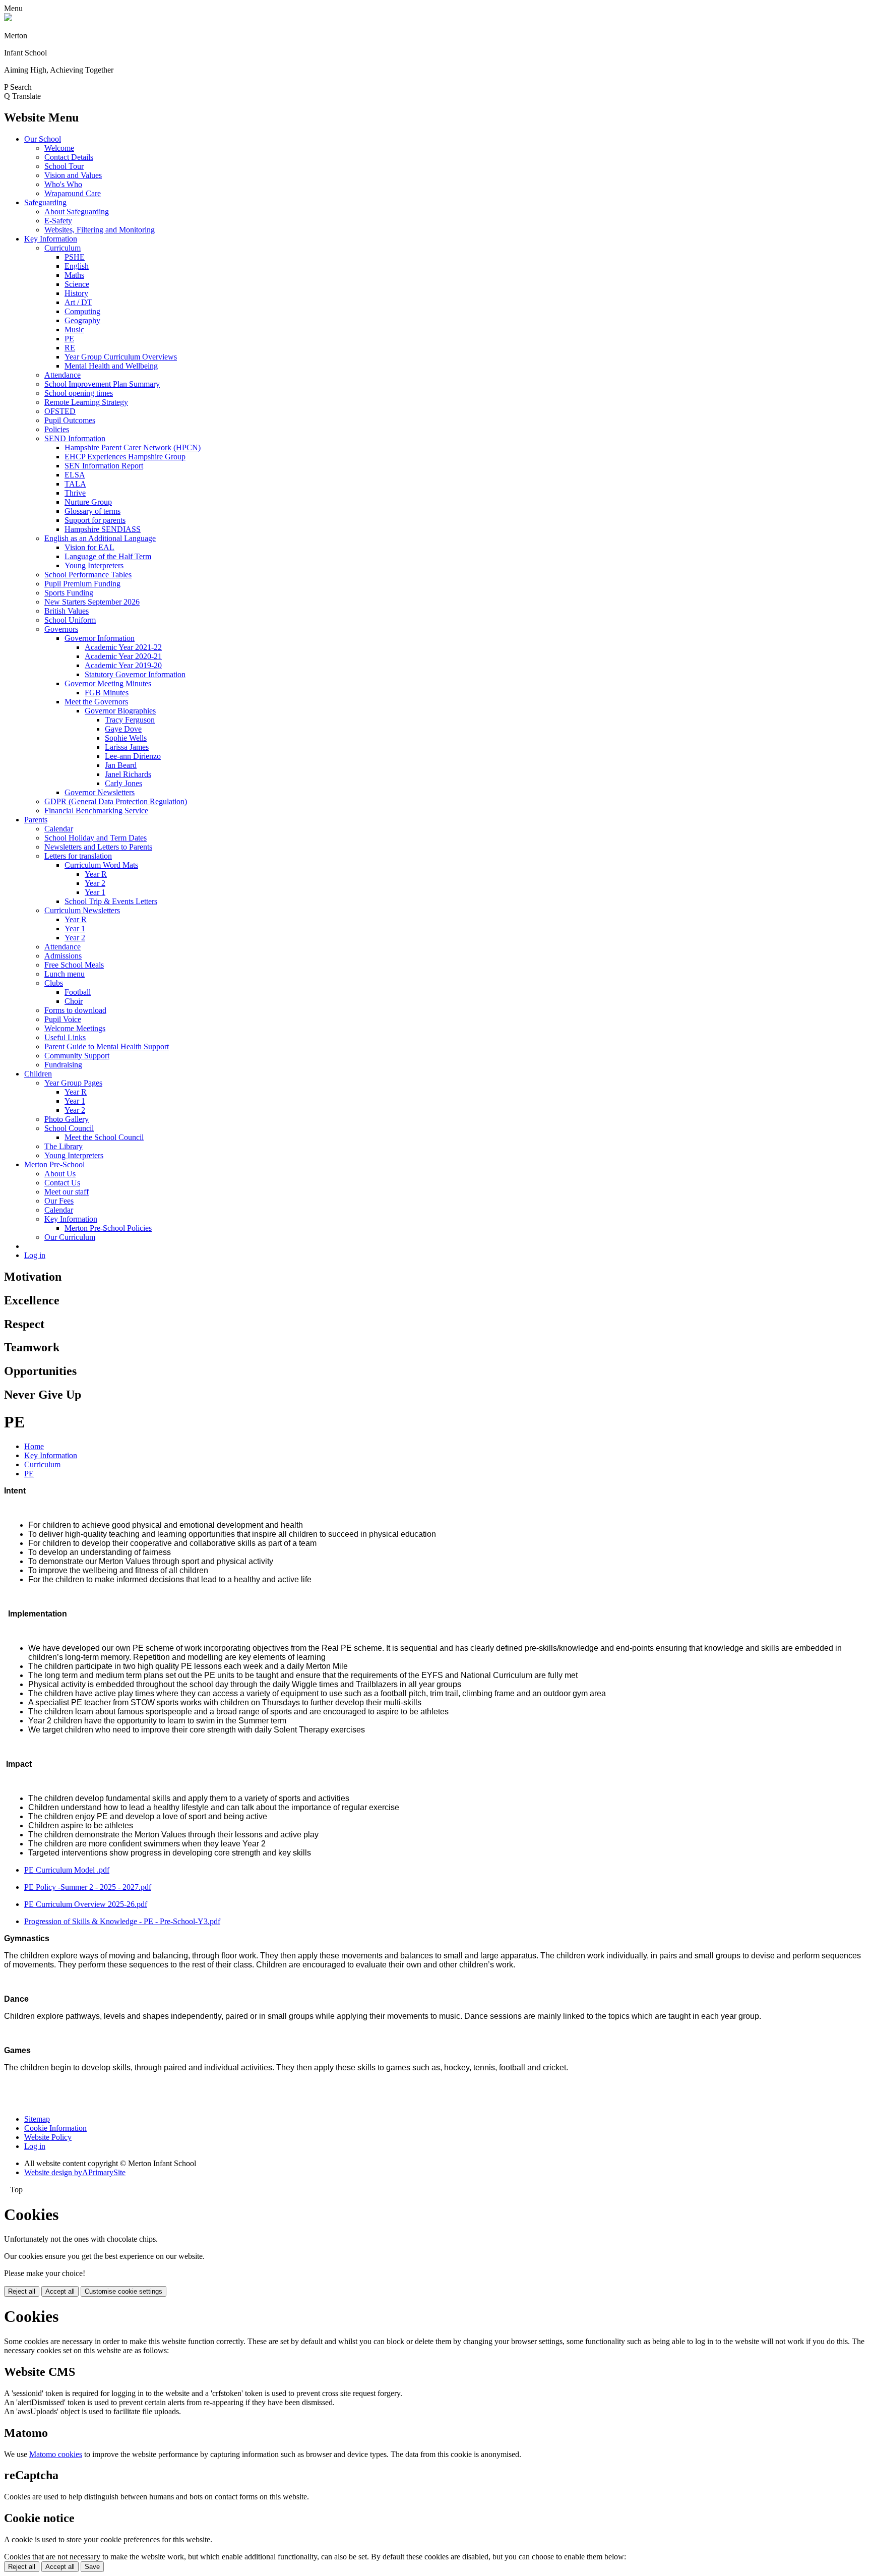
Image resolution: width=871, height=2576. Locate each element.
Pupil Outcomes (70, 420)
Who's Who (63, 184)
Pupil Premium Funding (82, 584)
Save (92, 2567)
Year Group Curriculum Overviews (121, 357)
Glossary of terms (92, 511)
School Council (69, 1128)
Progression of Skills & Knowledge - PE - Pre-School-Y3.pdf (122, 1921)
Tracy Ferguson (130, 720)
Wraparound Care (73, 193)
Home (34, 1446)
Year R (96, 874)
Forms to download (75, 1010)
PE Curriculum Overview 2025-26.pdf (86, 1904)
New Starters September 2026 (92, 602)
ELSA (75, 475)
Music (74, 330)
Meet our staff (67, 1192)
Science (77, 284)
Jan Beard (121, 765)
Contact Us (62, 1183)
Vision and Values (73, 175)
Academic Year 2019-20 (123, 665)
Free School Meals (74, 965)
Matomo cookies (56, 2454)
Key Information (51, 239)
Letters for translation (78, 856)
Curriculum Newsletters (82, 910)
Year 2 (95, 883)
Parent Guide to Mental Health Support (107, 1046)
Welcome (59, 148)
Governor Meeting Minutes (108, 683)
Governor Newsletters (100, 792)
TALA (75, 484)
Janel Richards (128, 774)
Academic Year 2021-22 (123, 647)
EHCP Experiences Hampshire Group (125, 457)
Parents (36, 820)
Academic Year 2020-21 (123, 656)
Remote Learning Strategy (86, 402)
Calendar (59, 829)
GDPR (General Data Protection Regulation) (116, 801)
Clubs (54, 983)
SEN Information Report (104, 466)
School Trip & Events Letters (111, 901)
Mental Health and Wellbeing (111, 366)
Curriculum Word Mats (101, 865)
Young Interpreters (94, 565)
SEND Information (75, 438)
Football (78, 992)
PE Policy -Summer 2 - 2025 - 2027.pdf (88, 1887)
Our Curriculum (70, 1237)
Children (38, 1074)
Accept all (60, 2291)
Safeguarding (45, 202)
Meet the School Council (104, 1137)
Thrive (75, 493)
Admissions (63, 956)
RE (70, 348)
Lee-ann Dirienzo (133, 756)
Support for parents (95, 520)
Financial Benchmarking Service (96, 811)
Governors (61, 629)
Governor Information (100, 638)
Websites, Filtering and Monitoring (100, 230)
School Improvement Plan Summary (102, 384)
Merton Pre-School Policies (108, 1228)
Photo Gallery (67, 1119)
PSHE (75, 257)
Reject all (22, 2291)
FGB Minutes (107, 693)
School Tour (64, 166)
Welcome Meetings (75, 1028)
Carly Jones (123, 783)
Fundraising (63, 1065)
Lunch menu (65, 974)
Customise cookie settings (123, 2291)
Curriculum (63, 248)
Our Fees (59, 1201)
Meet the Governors (96, 702)
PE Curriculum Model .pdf (67, 1870)
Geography (82, 320)
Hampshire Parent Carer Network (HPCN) (133, 447)
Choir (74, 1001)
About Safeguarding (77, 212)
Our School (43, 139)
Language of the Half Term (108, 556)
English (77, 266)
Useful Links (65, 1037)
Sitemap (37, 2119)
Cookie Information (55, 2128)
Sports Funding (69, 593)
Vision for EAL (89, 547)
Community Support (77, 1056)
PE (69, 339)
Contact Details (69, 157)
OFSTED (60, 411)
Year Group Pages (73, 1083)
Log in (35, 1255)
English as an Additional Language (100, 538)
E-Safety (58, 221)
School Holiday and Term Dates (96, 838)
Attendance (63, 375)
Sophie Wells (126, 738)
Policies (57, 429)
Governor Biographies (120, 711)
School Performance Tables (88, 575)
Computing (82, 311)
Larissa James (127, 747)
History (76, 293)
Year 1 (95, 892)
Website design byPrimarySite (75, 2172)
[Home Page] (8, 18)
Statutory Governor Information (135, 674)
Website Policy (48, 2137)
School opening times (79, 393)
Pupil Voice (63, 1019)
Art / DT (78, 302)
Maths (74, 275)
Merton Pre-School (54, 1164)
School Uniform (70, 620)
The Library (64, 1146)
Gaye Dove (123, 729)
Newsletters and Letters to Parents (98, 847)
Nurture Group (88, 502)
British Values (67, 611)
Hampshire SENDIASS (103, 529)
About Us (60, 1174)
